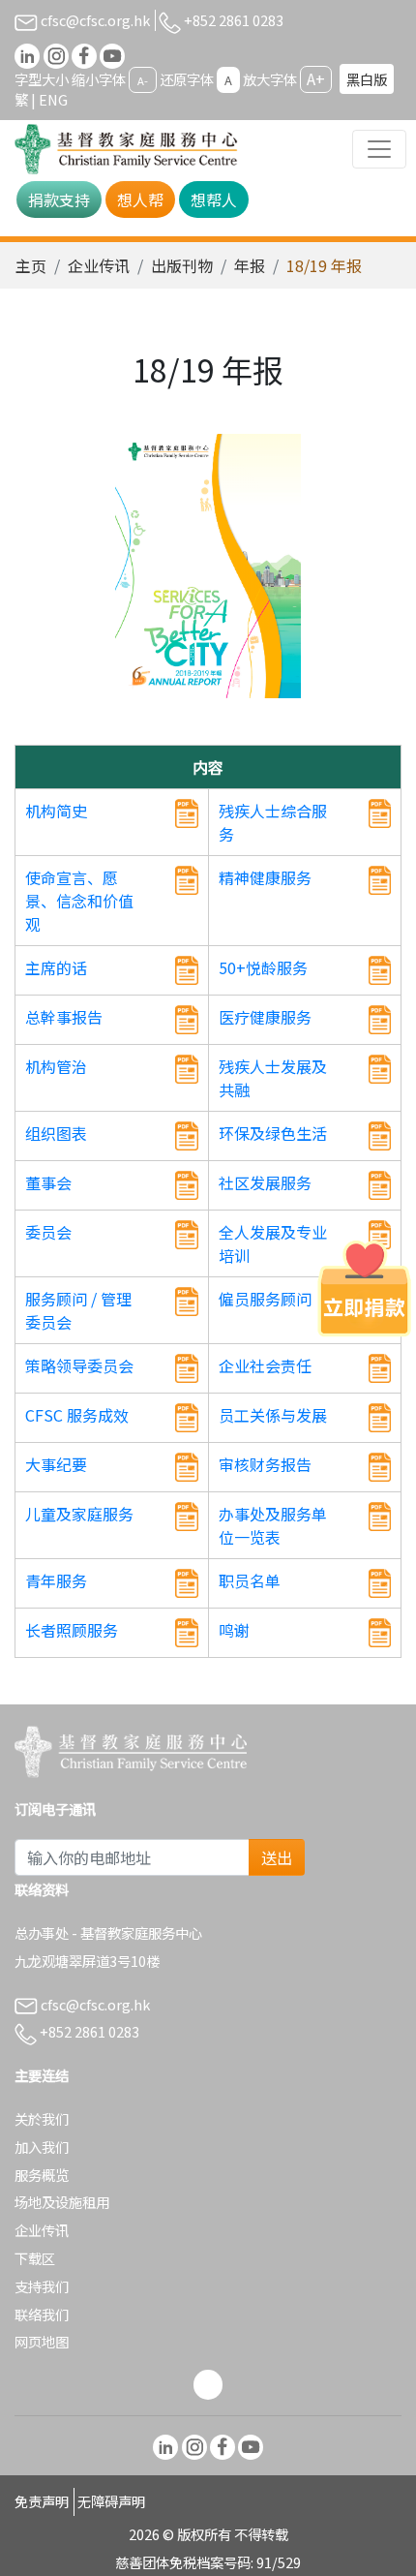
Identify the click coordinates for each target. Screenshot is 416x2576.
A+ (316, 78)
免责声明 (42, 2501)
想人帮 (140, 199)
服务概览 (42, 2175)
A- (143, 80)
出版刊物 (182, 265)
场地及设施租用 (62, 2202)
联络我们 (42, 2314)
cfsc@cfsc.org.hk (94, 20)
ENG (53, 99)
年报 (250, 265)
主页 (31, 265)
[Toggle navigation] (379, 149)
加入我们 (42, 2147)
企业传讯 (99, 265)
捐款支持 (59, 199)
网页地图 (42, 2341)
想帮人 (214, 199)
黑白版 (367, 79)
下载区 (35, 2258)
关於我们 (42, 2118)
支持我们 (42, 2286)
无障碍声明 (111, 2501)
